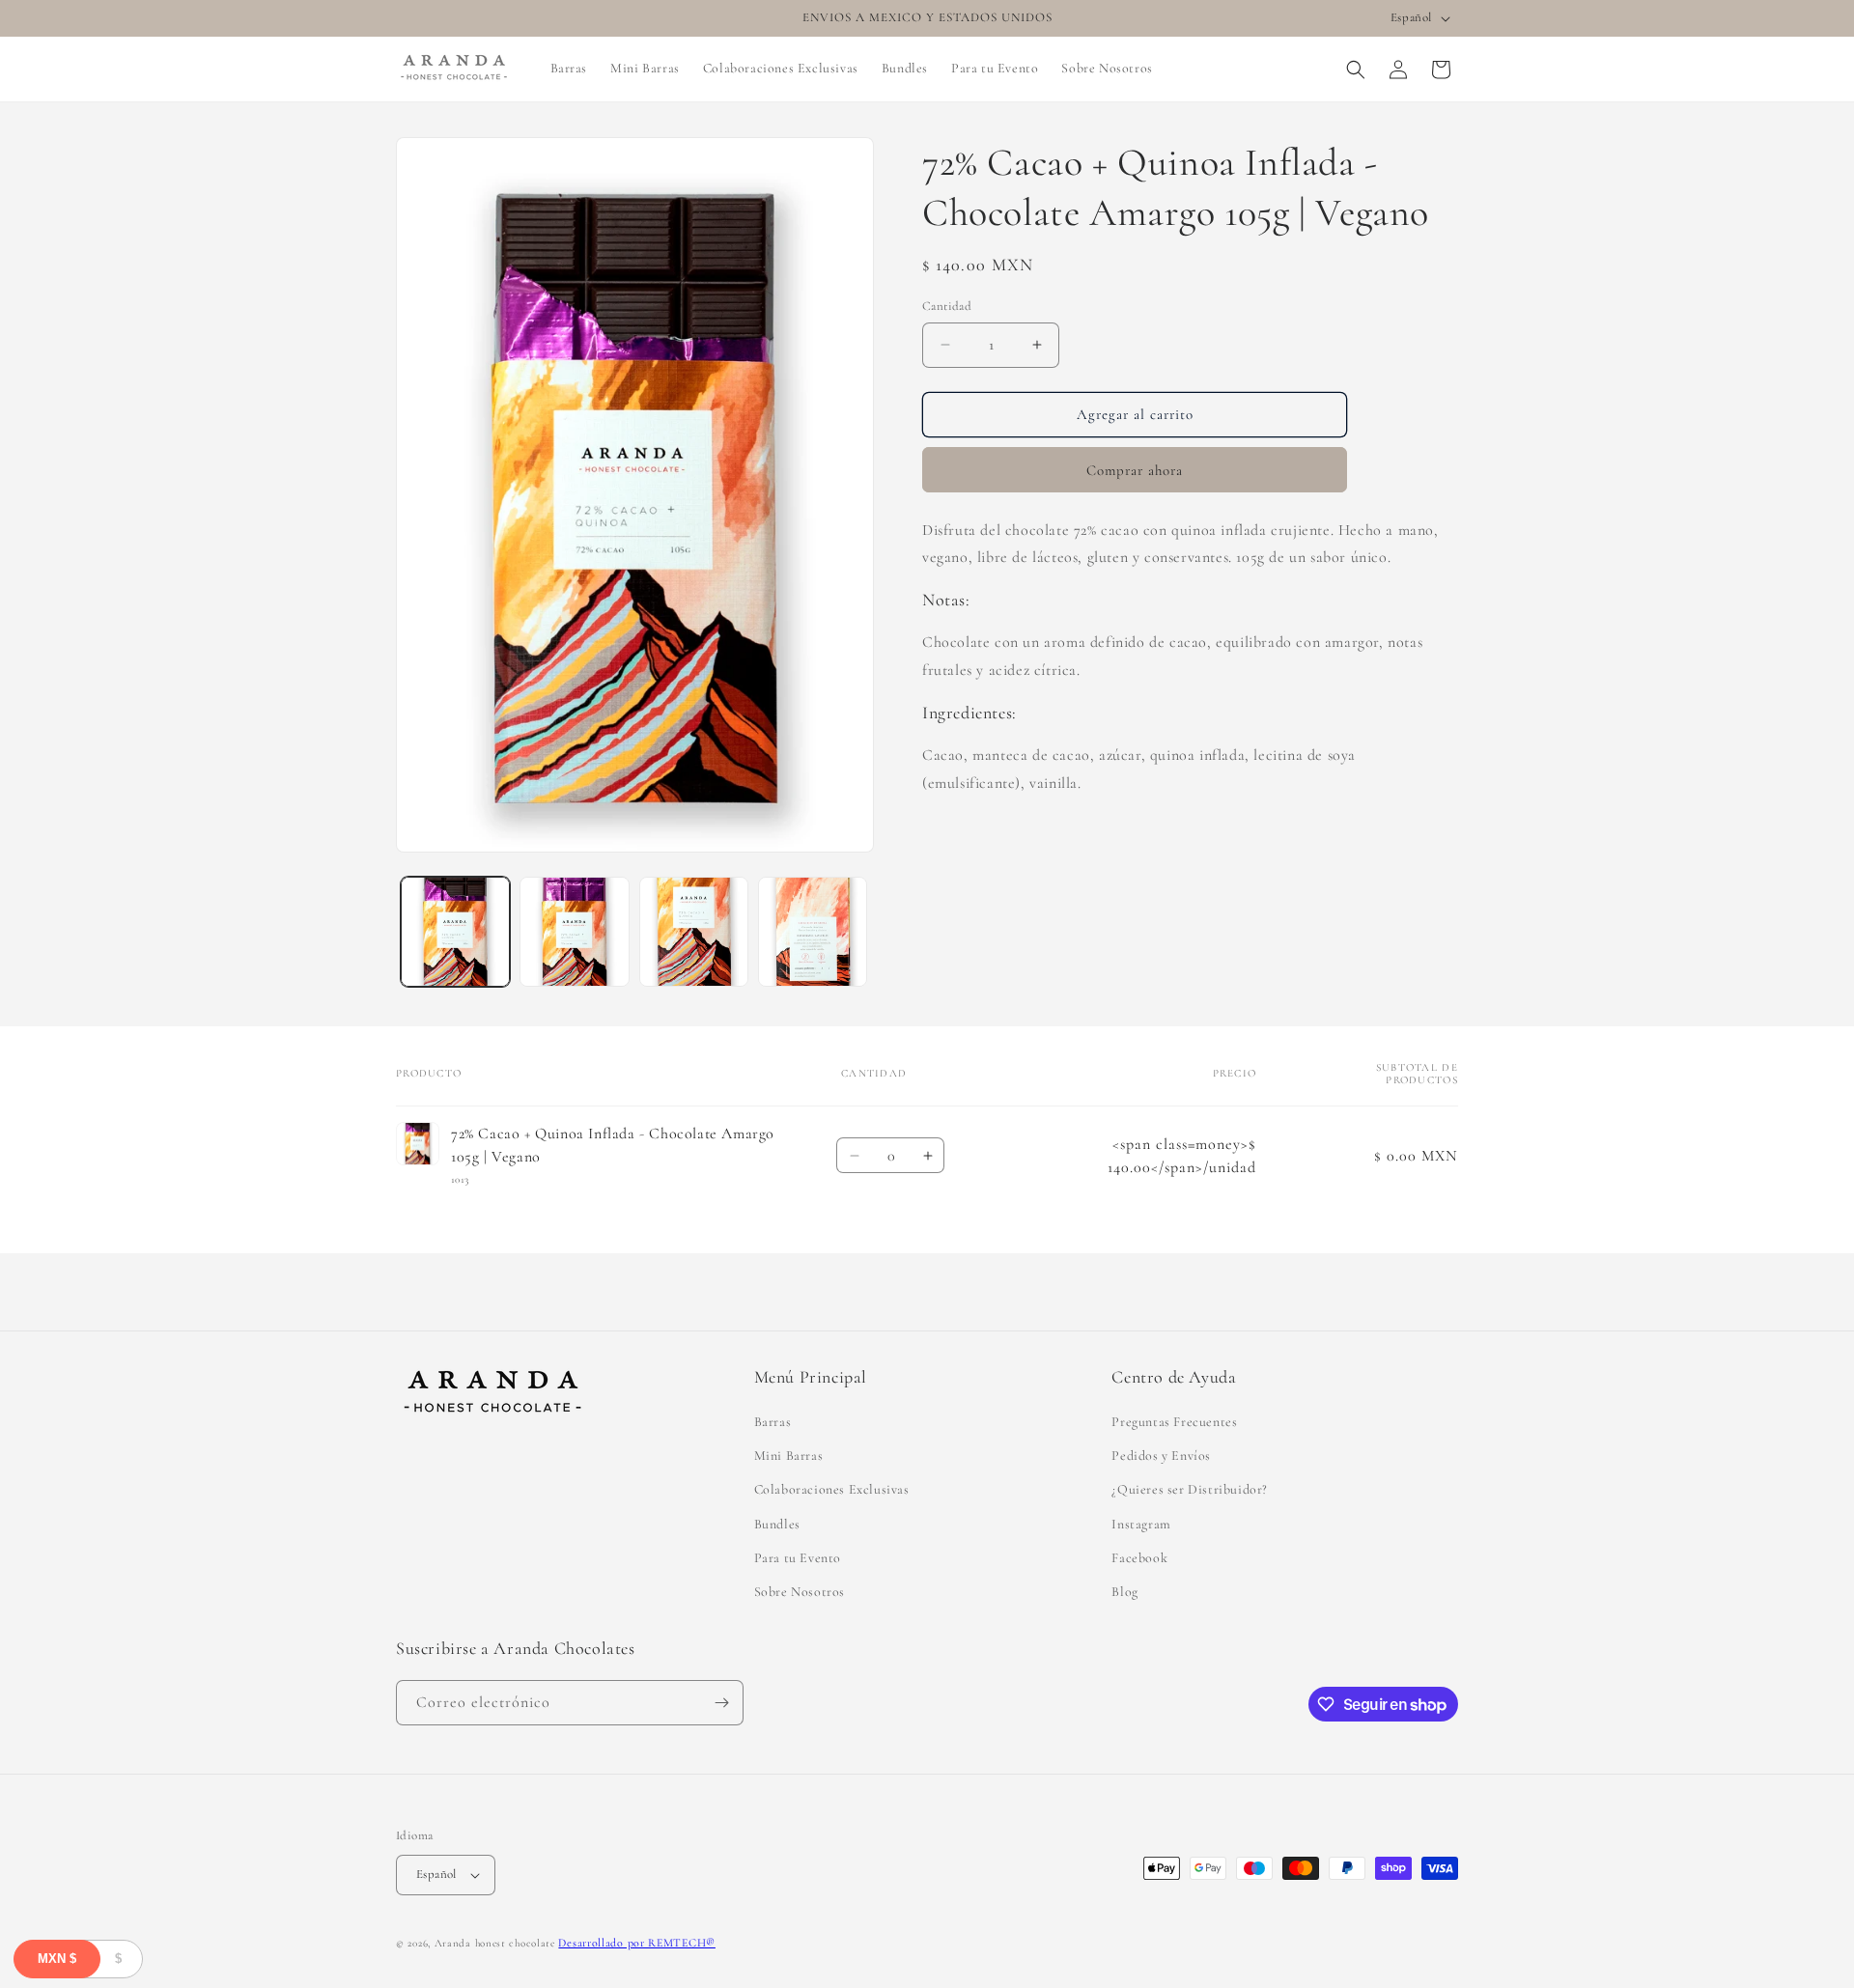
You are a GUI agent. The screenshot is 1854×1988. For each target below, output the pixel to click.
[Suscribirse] (721, 1703)
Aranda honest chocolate (495, 1943)
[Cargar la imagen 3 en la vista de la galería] (694, 931)
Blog (1124, 1592)
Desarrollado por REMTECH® (637, 1943)
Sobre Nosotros (800, 1592)
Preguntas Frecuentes (1174, 1422)
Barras (773, 1422)
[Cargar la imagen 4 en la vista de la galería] (813, 931)
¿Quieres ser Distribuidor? (1190, 1490)
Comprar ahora (1135, 470)
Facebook (1139, 1558)
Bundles (777, 1524)
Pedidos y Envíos (1161, 1456)
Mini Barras (789, 1456)
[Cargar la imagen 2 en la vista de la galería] (574, 931)
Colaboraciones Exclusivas (832, 1490)
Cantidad (947, 306)
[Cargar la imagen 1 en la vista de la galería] (455, 931)
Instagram (1141, 1524)
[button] (1356, 70)
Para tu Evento (798, 1558)
